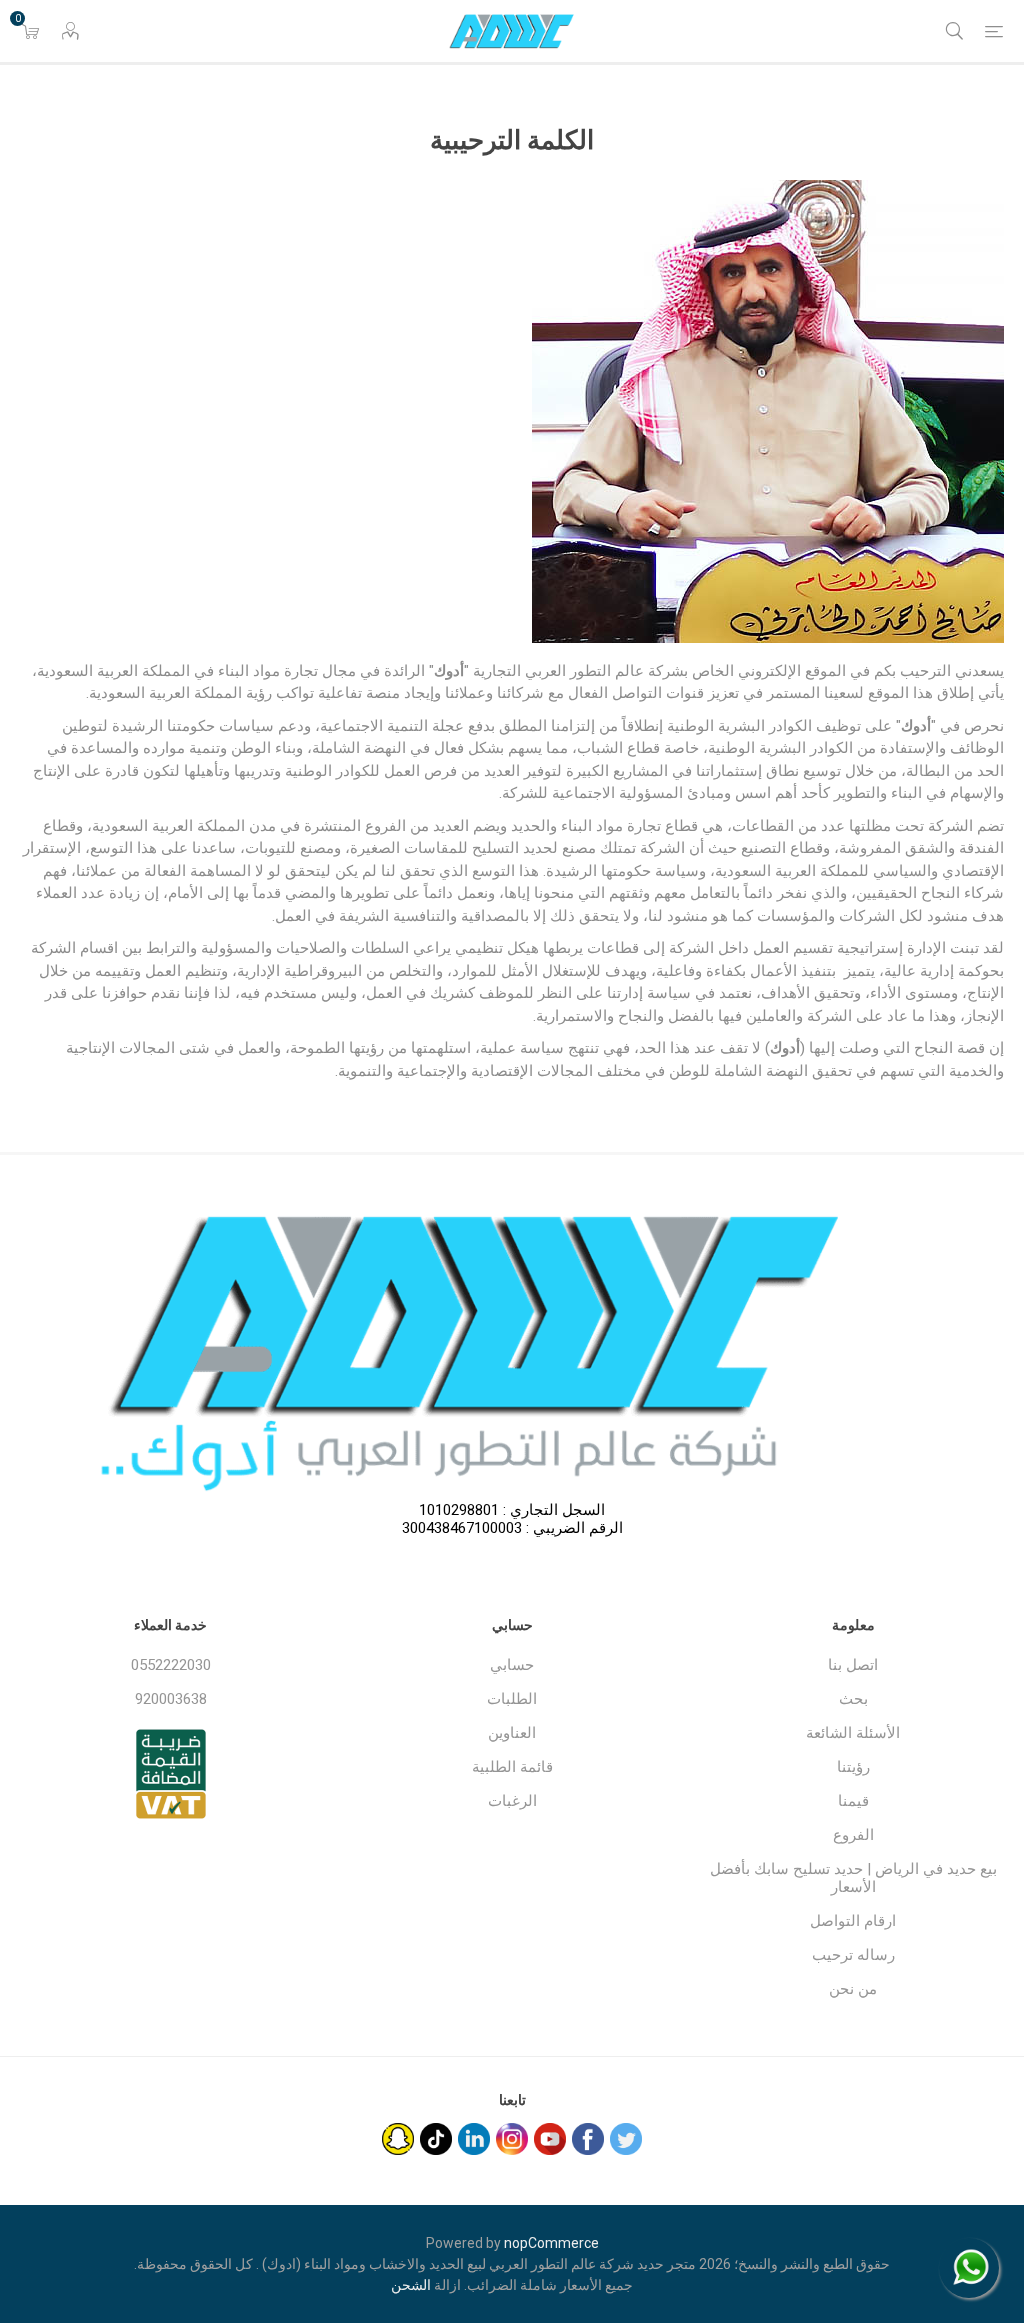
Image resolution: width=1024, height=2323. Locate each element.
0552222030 (171, 1665)
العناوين (512, 1733)
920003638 (171, 1699)
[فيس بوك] (588, 2139)
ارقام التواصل (853, 1921)
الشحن (411, 2285)
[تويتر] (626, 2139)
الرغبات (512, 1801)
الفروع (853, 1835)
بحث (853, 1699)
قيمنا (853, 1801)
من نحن (853, 1989)
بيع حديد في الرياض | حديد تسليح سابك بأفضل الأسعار (853, 1878)
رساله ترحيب (853, 1955)
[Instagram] (512, 2139)
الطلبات (512, 1699)
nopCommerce (551, 2243)
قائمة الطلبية (512, 1767)
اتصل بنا (853, 1665)
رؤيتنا (853, 1767)
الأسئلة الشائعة (853, 1733)
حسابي (512, 1665)
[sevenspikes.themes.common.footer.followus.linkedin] (474, 2139)
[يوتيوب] (550, 2139)
